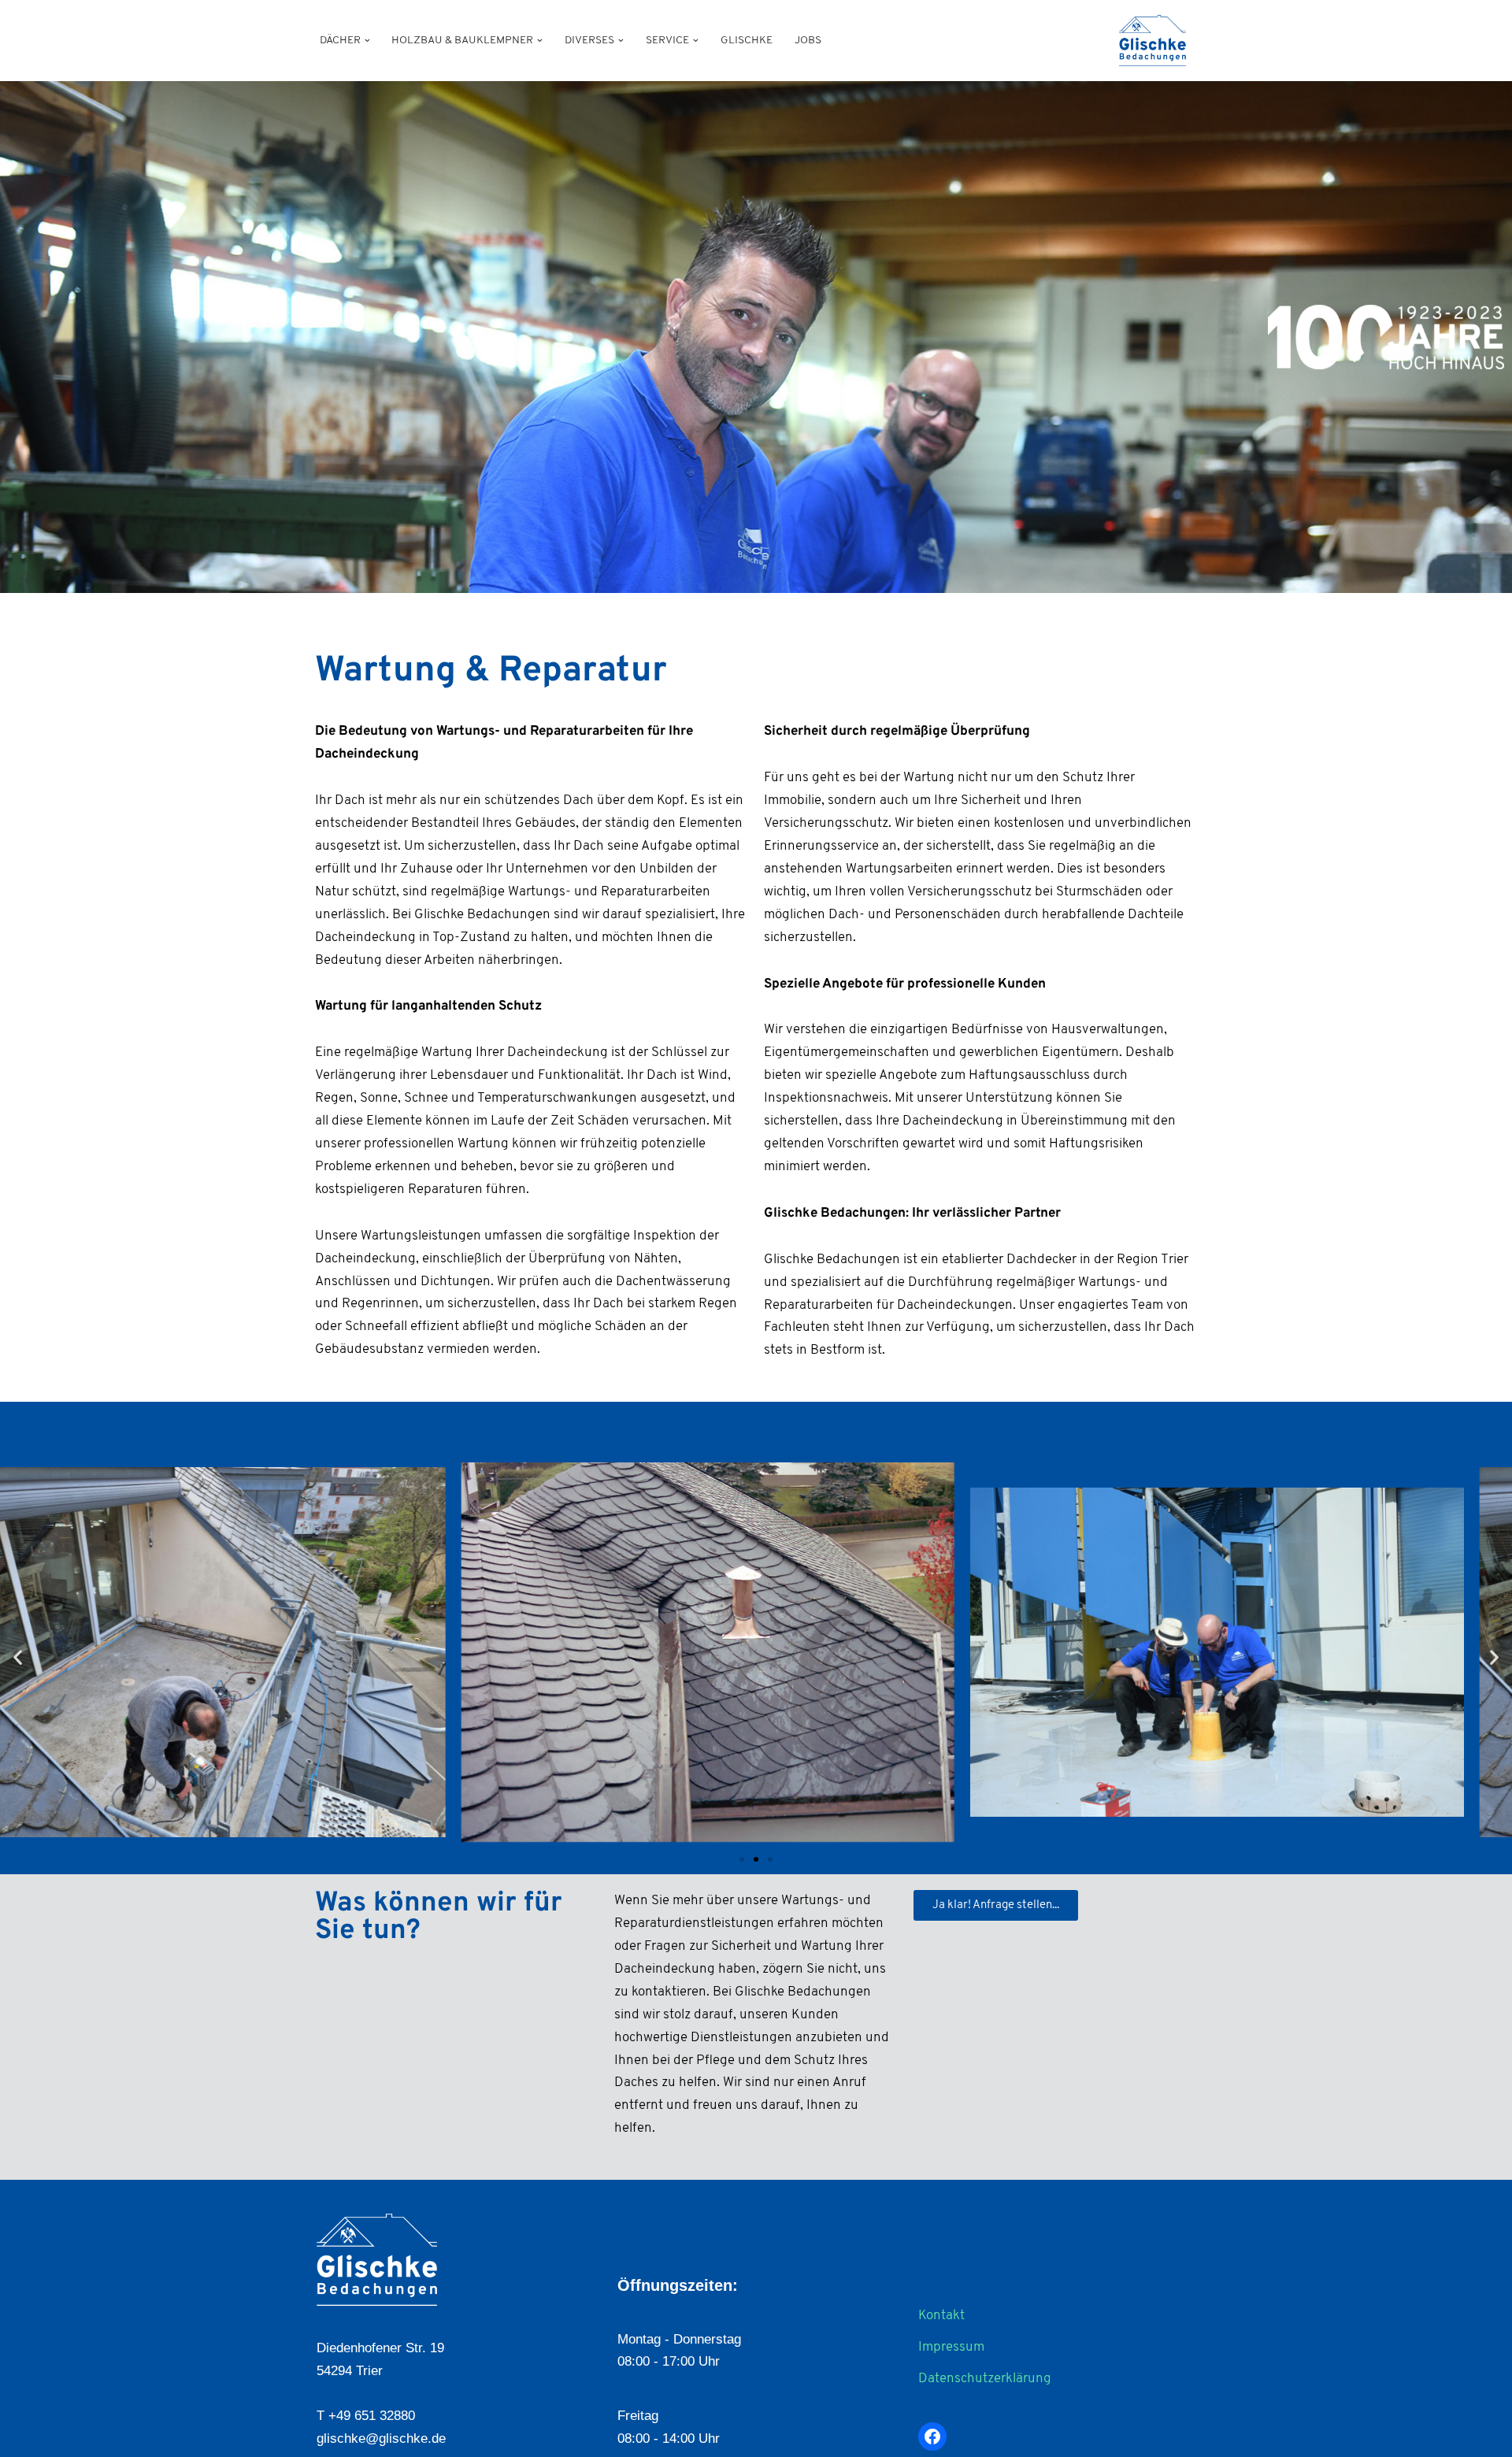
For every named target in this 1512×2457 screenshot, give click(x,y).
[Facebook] (932, 2437)
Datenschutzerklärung (985, 2379)
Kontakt (941, 2316)
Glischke (747, 41)
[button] (367, 41)
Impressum (951, 2347)
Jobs (808, 41)
